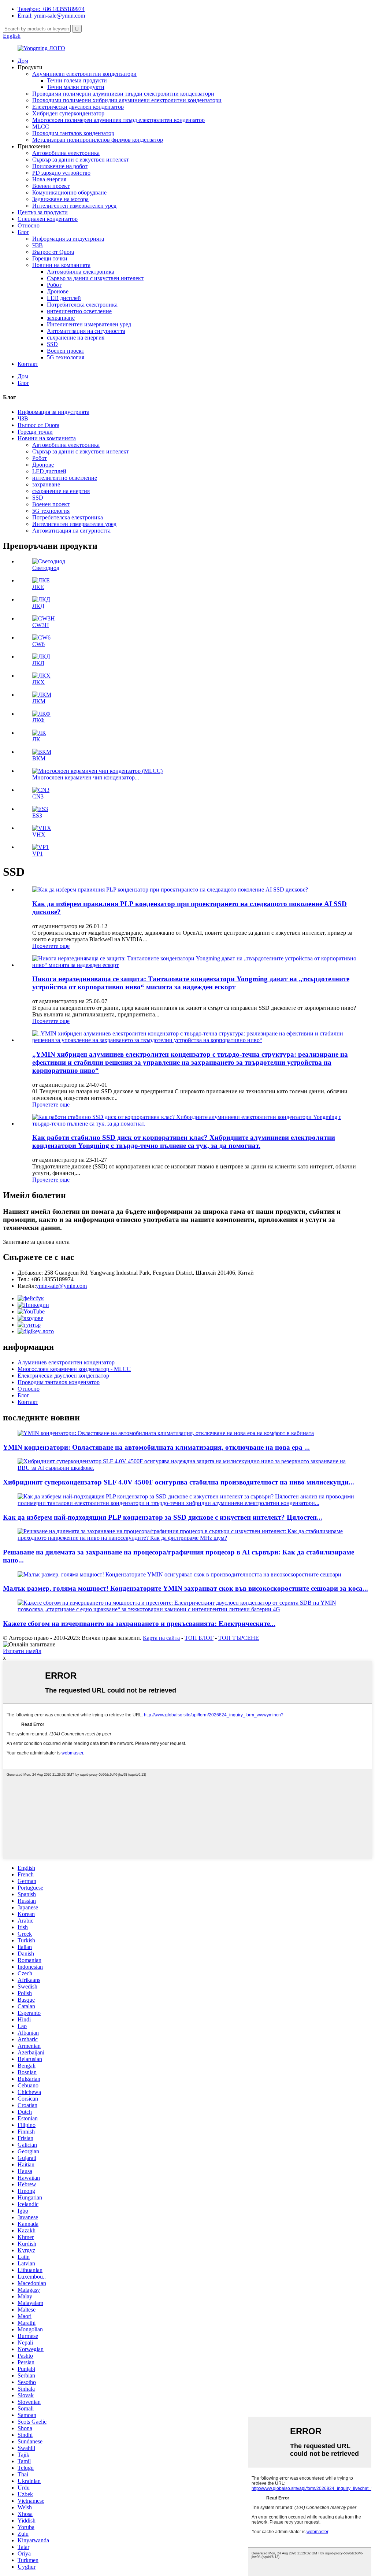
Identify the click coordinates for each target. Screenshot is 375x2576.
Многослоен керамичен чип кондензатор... (86, 777)
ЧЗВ (38, 245)
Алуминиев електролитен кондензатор (66, 1362)
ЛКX (38, 682)
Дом (23, 61)
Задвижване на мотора (60, 199)
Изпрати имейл (22, 1651)
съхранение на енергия (76, 338)
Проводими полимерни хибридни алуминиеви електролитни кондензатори (127, 100)
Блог (23, 232)
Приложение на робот (60, 166)
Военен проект (51, 186)
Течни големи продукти (77, 80)
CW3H (41, 625)
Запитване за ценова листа (36, 1242)
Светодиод (46, 568)
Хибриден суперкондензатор (68, 113)
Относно (29, 225)
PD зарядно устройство (61, 173)
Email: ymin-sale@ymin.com (51, 16)
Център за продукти (43, 212)
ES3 (37, 816)
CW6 (38, 644)
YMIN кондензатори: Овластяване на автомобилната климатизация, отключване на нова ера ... (156, 1447)
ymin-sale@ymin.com (61, 1286)
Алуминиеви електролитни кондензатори (84, 74)
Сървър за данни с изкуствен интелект (81, 160)
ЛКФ (38, 720)
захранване (61, 318)
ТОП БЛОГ (199, 1638)
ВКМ (39, 758)
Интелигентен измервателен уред (74, 206)
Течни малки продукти (76, 87)
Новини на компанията (61, 265)
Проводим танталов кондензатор (73, 133)
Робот (54, 285)
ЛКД (38, 606)
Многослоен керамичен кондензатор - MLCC (74, 1369)
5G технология (66, 357)
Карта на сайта (161, 1638)
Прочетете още (51, 946)
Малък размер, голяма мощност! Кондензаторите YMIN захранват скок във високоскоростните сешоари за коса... (185, 1588)
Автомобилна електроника (66, 153)
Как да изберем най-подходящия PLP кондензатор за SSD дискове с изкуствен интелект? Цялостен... (163, 1517)
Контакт (28, 364)
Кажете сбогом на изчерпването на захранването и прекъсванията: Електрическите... (139, 1624)
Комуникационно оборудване (69, 192)
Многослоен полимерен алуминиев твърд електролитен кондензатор (118, 120)
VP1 (38, 854)
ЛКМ (39, 701)
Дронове (58, 291)
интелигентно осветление (79, 311)
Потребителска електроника (82, 305)
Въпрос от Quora (53, 252)
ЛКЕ (38, 587)
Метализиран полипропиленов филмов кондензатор (98, 140)
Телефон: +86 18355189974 (51, 9)
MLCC (41, 127)
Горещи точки (50, 258)
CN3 (38, 796)
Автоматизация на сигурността (86, 331)
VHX (39, 835)
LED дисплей (64, 298)
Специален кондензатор (48, 219)
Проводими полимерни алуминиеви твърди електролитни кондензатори (123, 94)
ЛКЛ (38, 663)
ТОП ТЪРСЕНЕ (239, 1638)
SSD (52, 344)
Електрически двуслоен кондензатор (78, 107)
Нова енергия (49, 179)
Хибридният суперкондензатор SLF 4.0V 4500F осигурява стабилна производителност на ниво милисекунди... (179, 1482)
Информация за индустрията (68, 239)
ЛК (36, 739)
